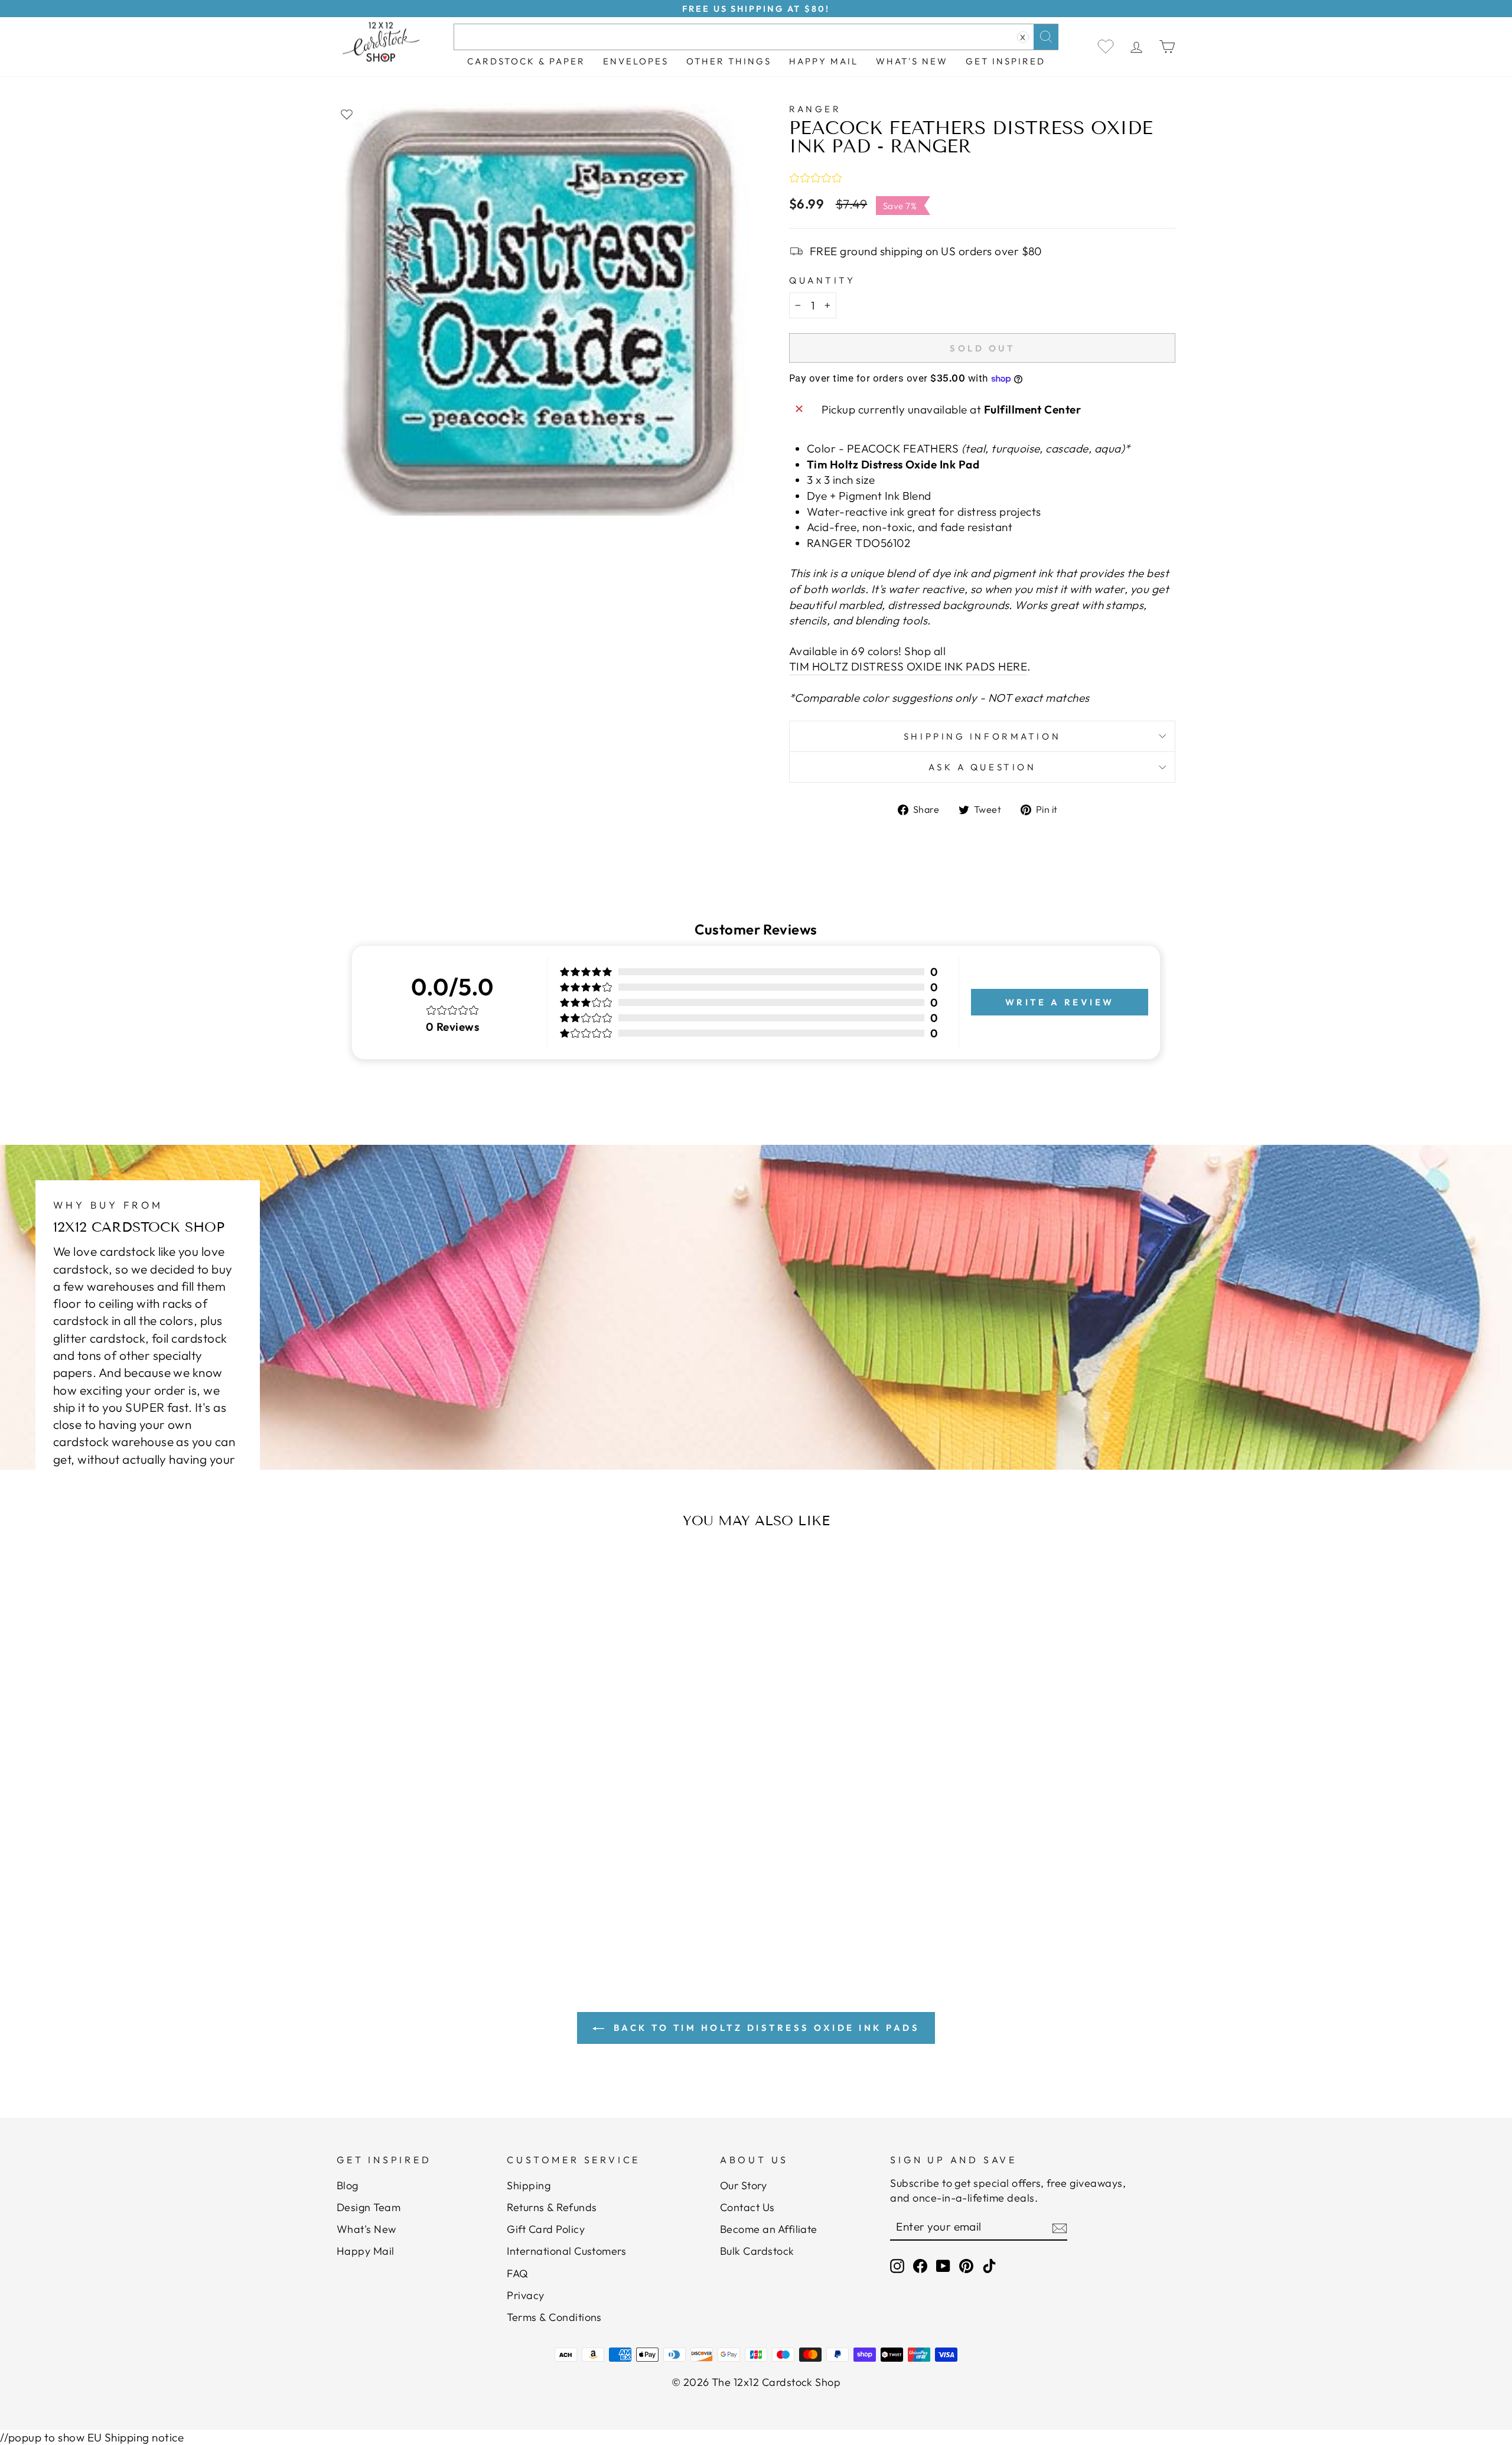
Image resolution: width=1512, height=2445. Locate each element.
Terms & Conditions (554, 2317)
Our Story (743, 2185)
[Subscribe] (1060, 2228)
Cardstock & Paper (526, 61)
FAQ (517, 2273)
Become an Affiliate (769, 2229)
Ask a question (983, 767)
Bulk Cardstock (757, 2251)
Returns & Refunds (552, 2207)
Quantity (822, 280)
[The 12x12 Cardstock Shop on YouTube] (943, 2266)
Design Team (369, 2207)
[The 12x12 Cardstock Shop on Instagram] (897, 2266)
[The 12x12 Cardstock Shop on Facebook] (920, 2266)
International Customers (566, 2251)
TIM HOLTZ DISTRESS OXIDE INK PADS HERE (908, 666)
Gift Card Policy (546, 2229)
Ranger (815, 109)
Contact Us (747, 2207)
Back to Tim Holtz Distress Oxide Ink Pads (764, 2028)
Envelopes (636, 61)
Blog (348, 2185)
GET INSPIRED (1006, 61)
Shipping (529, 2185)
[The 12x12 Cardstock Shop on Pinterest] (966, 2266)
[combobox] (756, 37)
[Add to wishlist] (347, 114)
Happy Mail (366, 2251)
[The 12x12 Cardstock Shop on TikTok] (989, 2266)
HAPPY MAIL (824, 61)
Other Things (729, 61)
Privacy (525, 2295)
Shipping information (982, 736)
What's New (912, 61)
